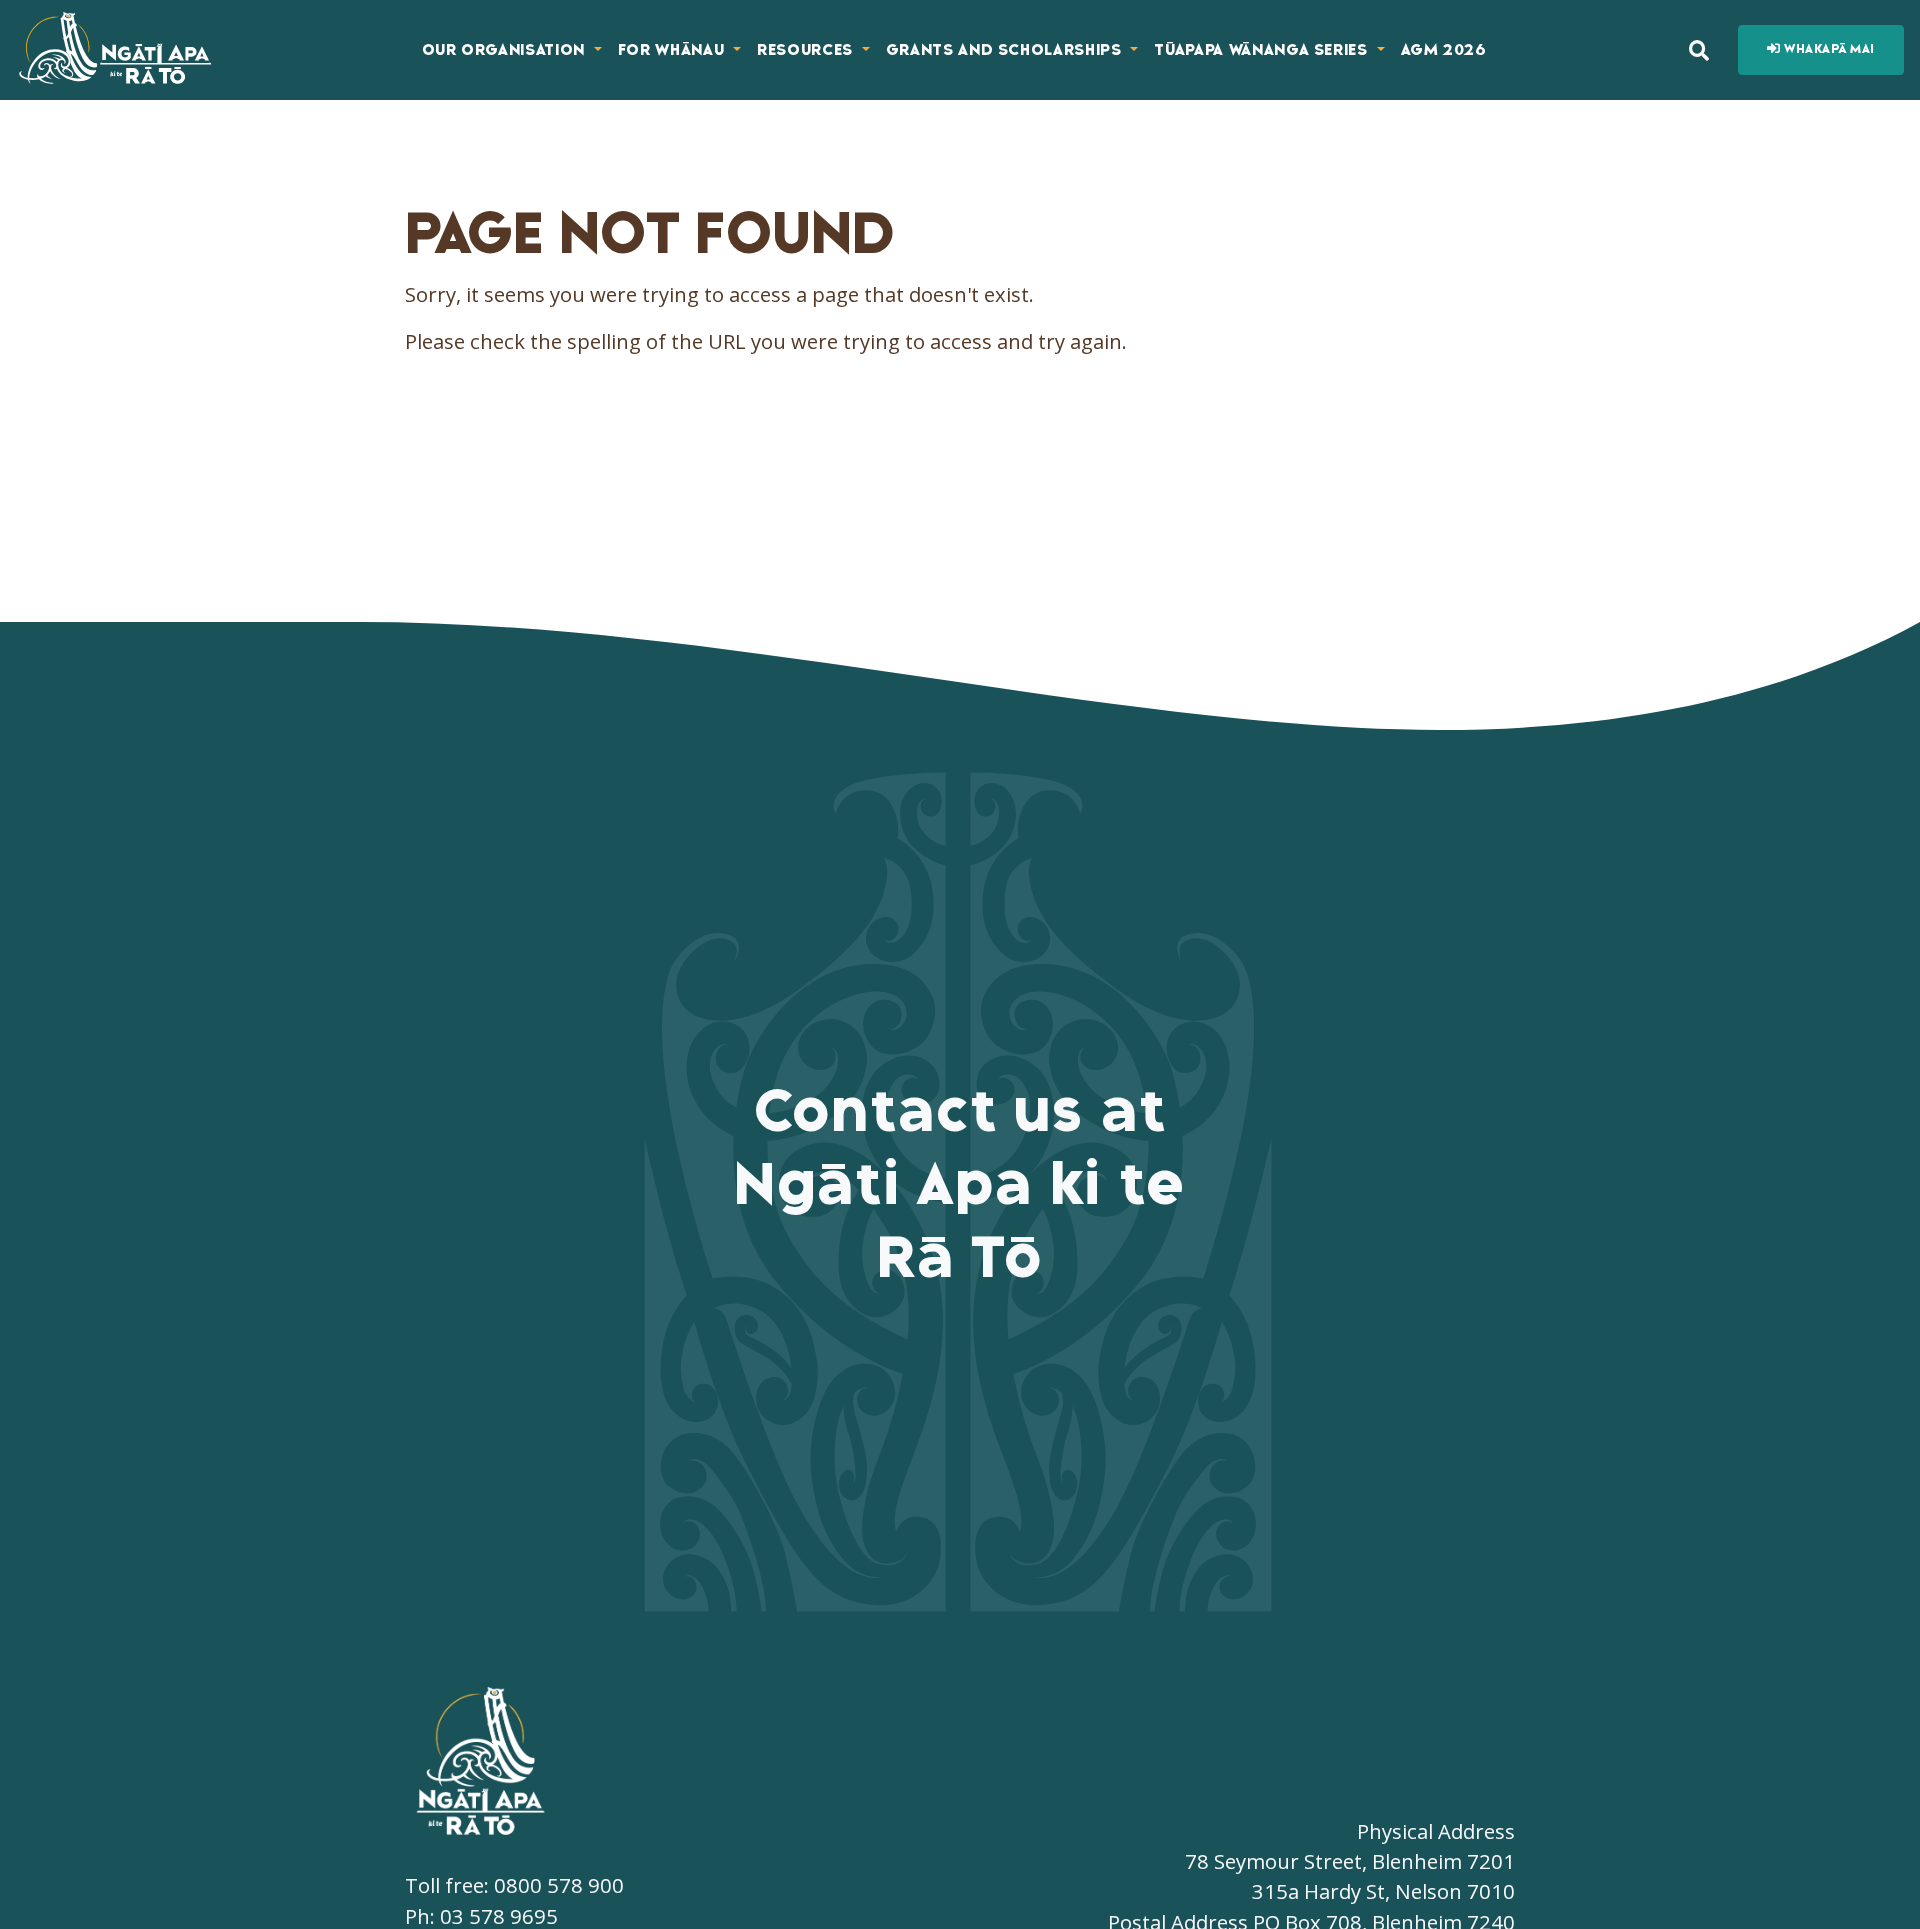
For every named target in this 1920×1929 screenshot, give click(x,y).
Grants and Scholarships (1006, 50)
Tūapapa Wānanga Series (1263, 50)
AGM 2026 (1444, 50)
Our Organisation (506, 50)
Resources (807, 50)
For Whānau (673, 50)
